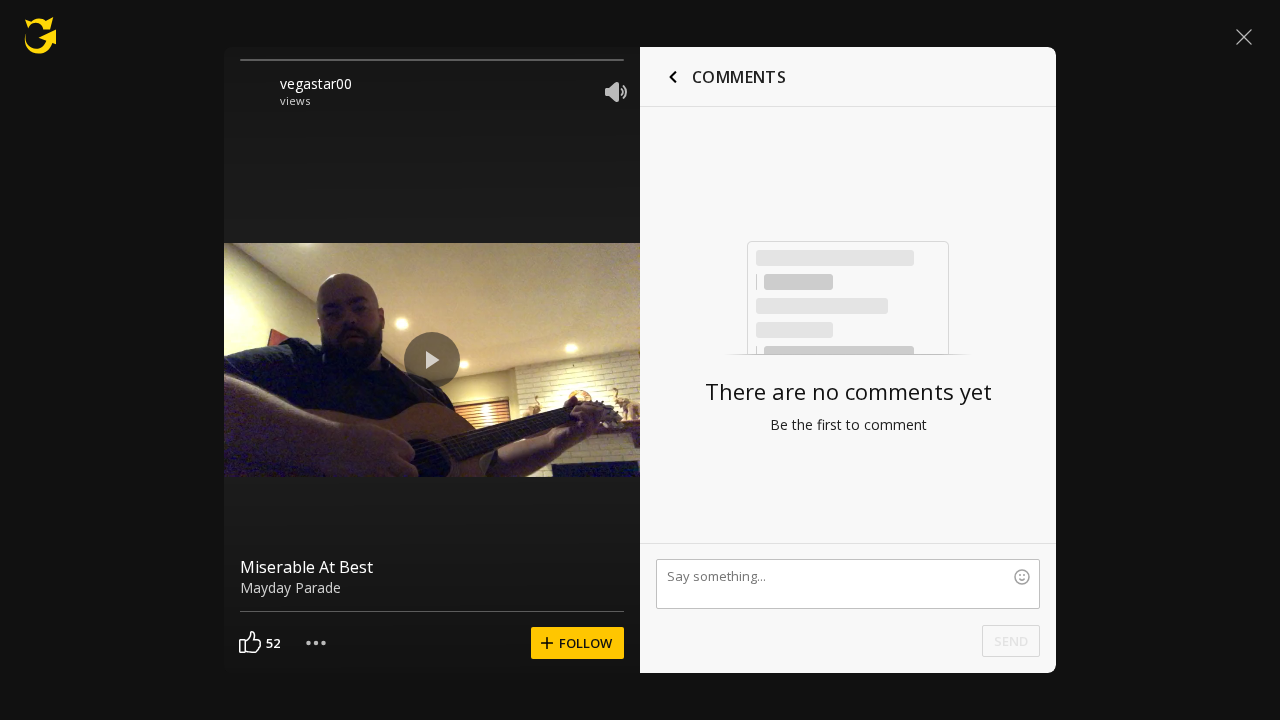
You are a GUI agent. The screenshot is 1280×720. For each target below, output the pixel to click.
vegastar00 (316, 83)
